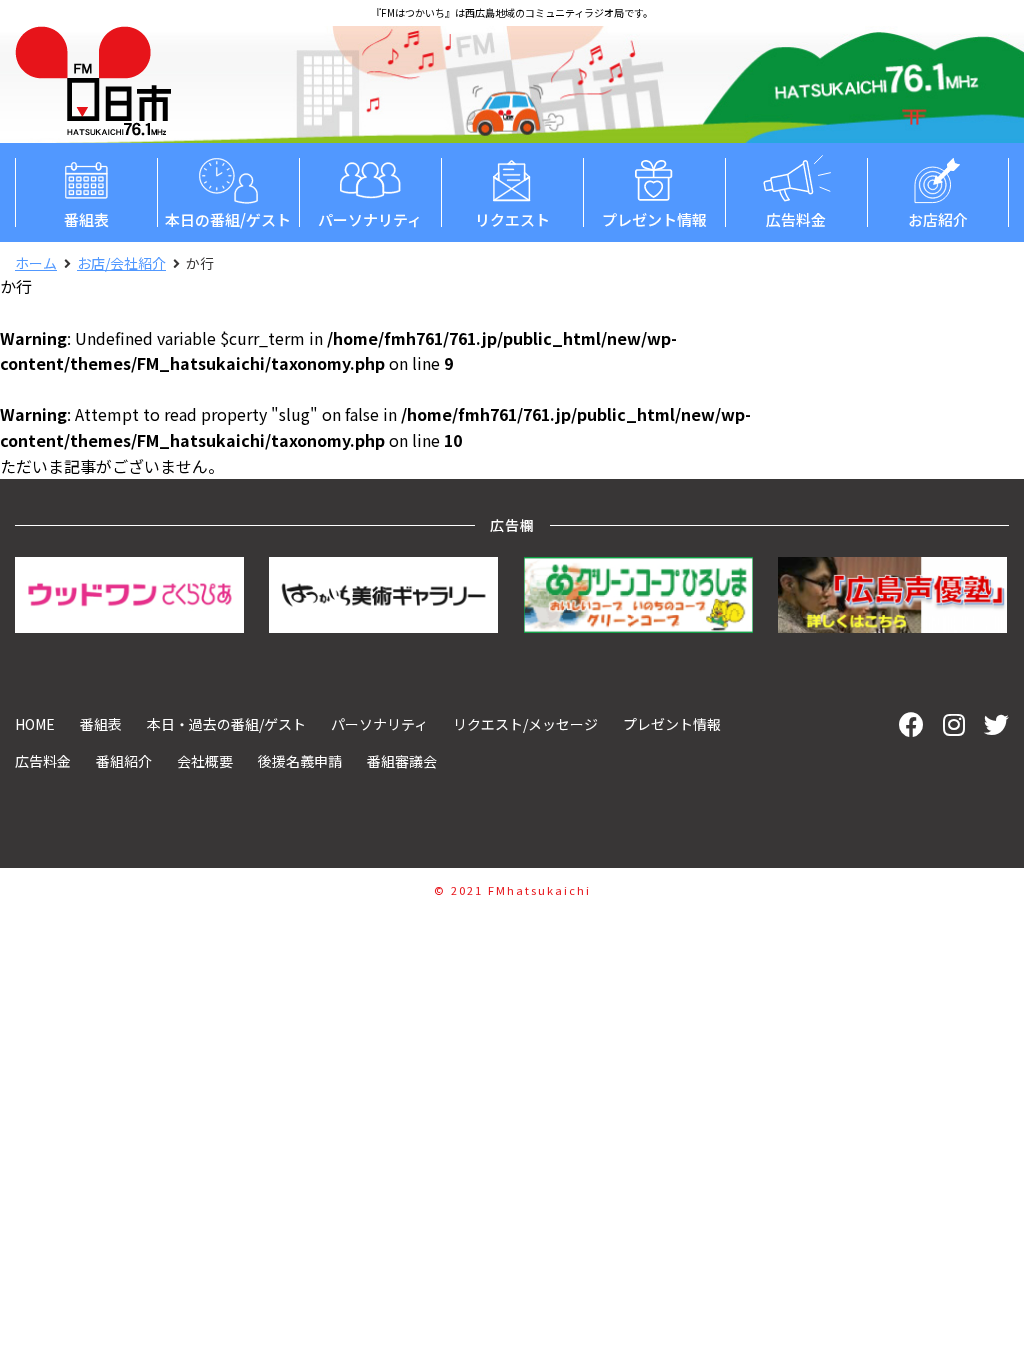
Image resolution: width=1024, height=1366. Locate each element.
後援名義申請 (300, 761)
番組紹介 (124, 761)
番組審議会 (402, 761)
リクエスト (512, 219)
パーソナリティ (370, 219)
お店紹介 (938, 219)
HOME (35, 724)
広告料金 (796, 219)
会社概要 (205, 761)
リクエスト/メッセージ (525, 724)
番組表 (86, 219)
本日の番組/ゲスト (228, 219)
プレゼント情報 (654, 219)
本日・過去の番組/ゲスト (226, 724)
